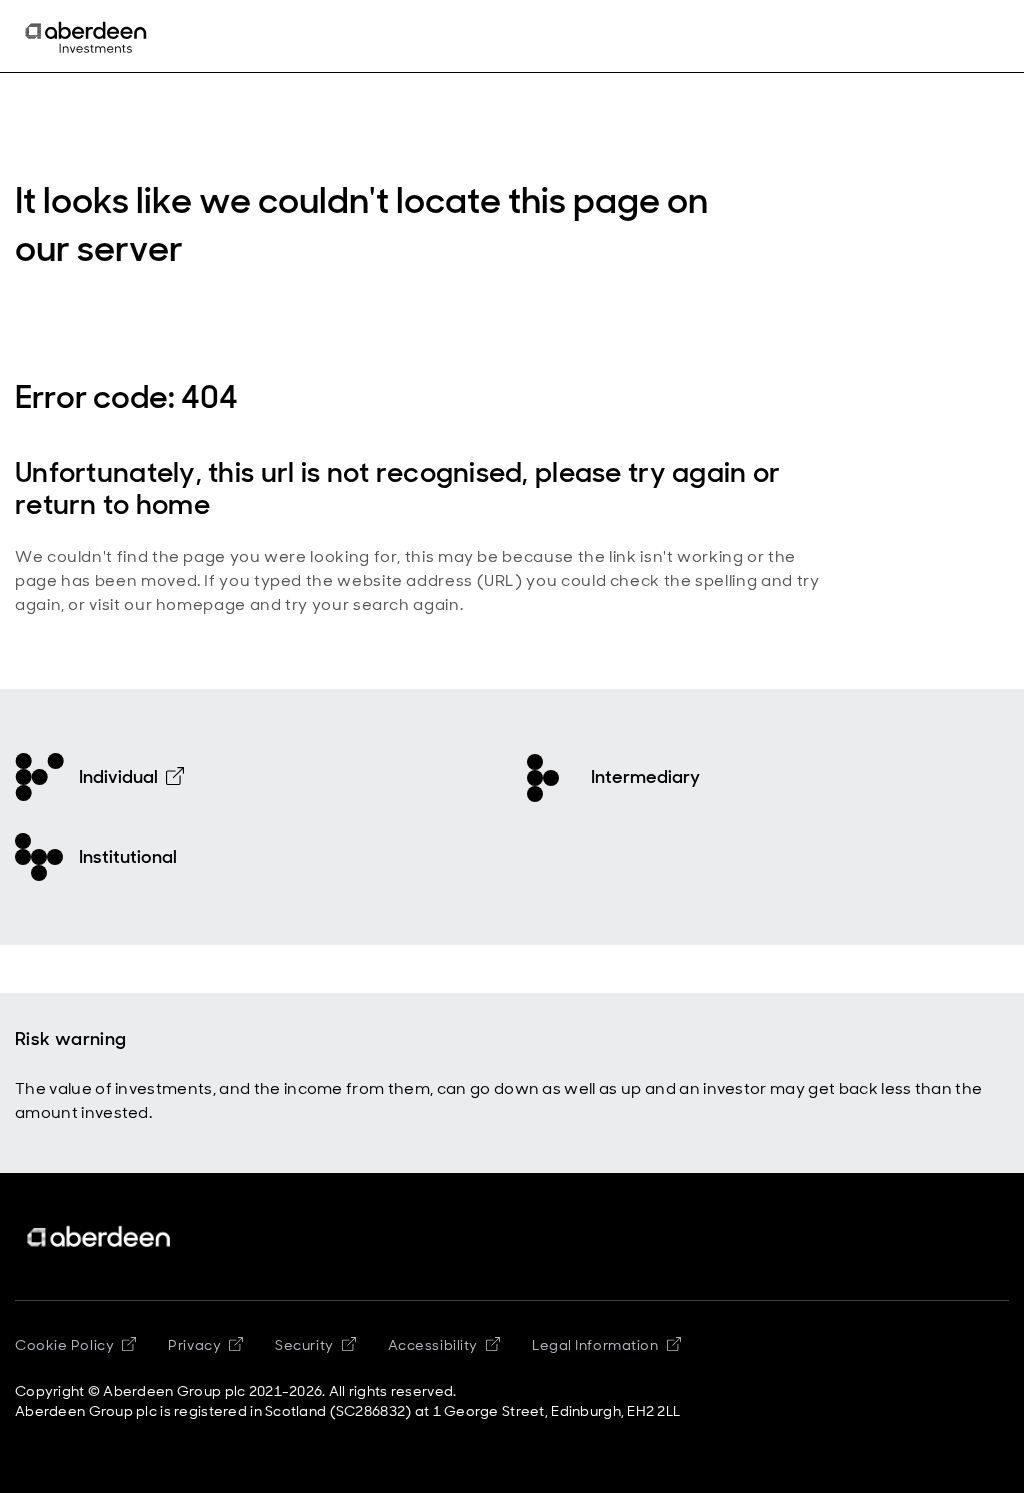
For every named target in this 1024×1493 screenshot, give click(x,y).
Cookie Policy (64, 1345)
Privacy (194, 1345)
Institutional (128, 857)
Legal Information (595, 1345)
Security (304, 1345)
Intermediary (645, 777)
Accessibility (433, 1345)
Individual (118, 777)
